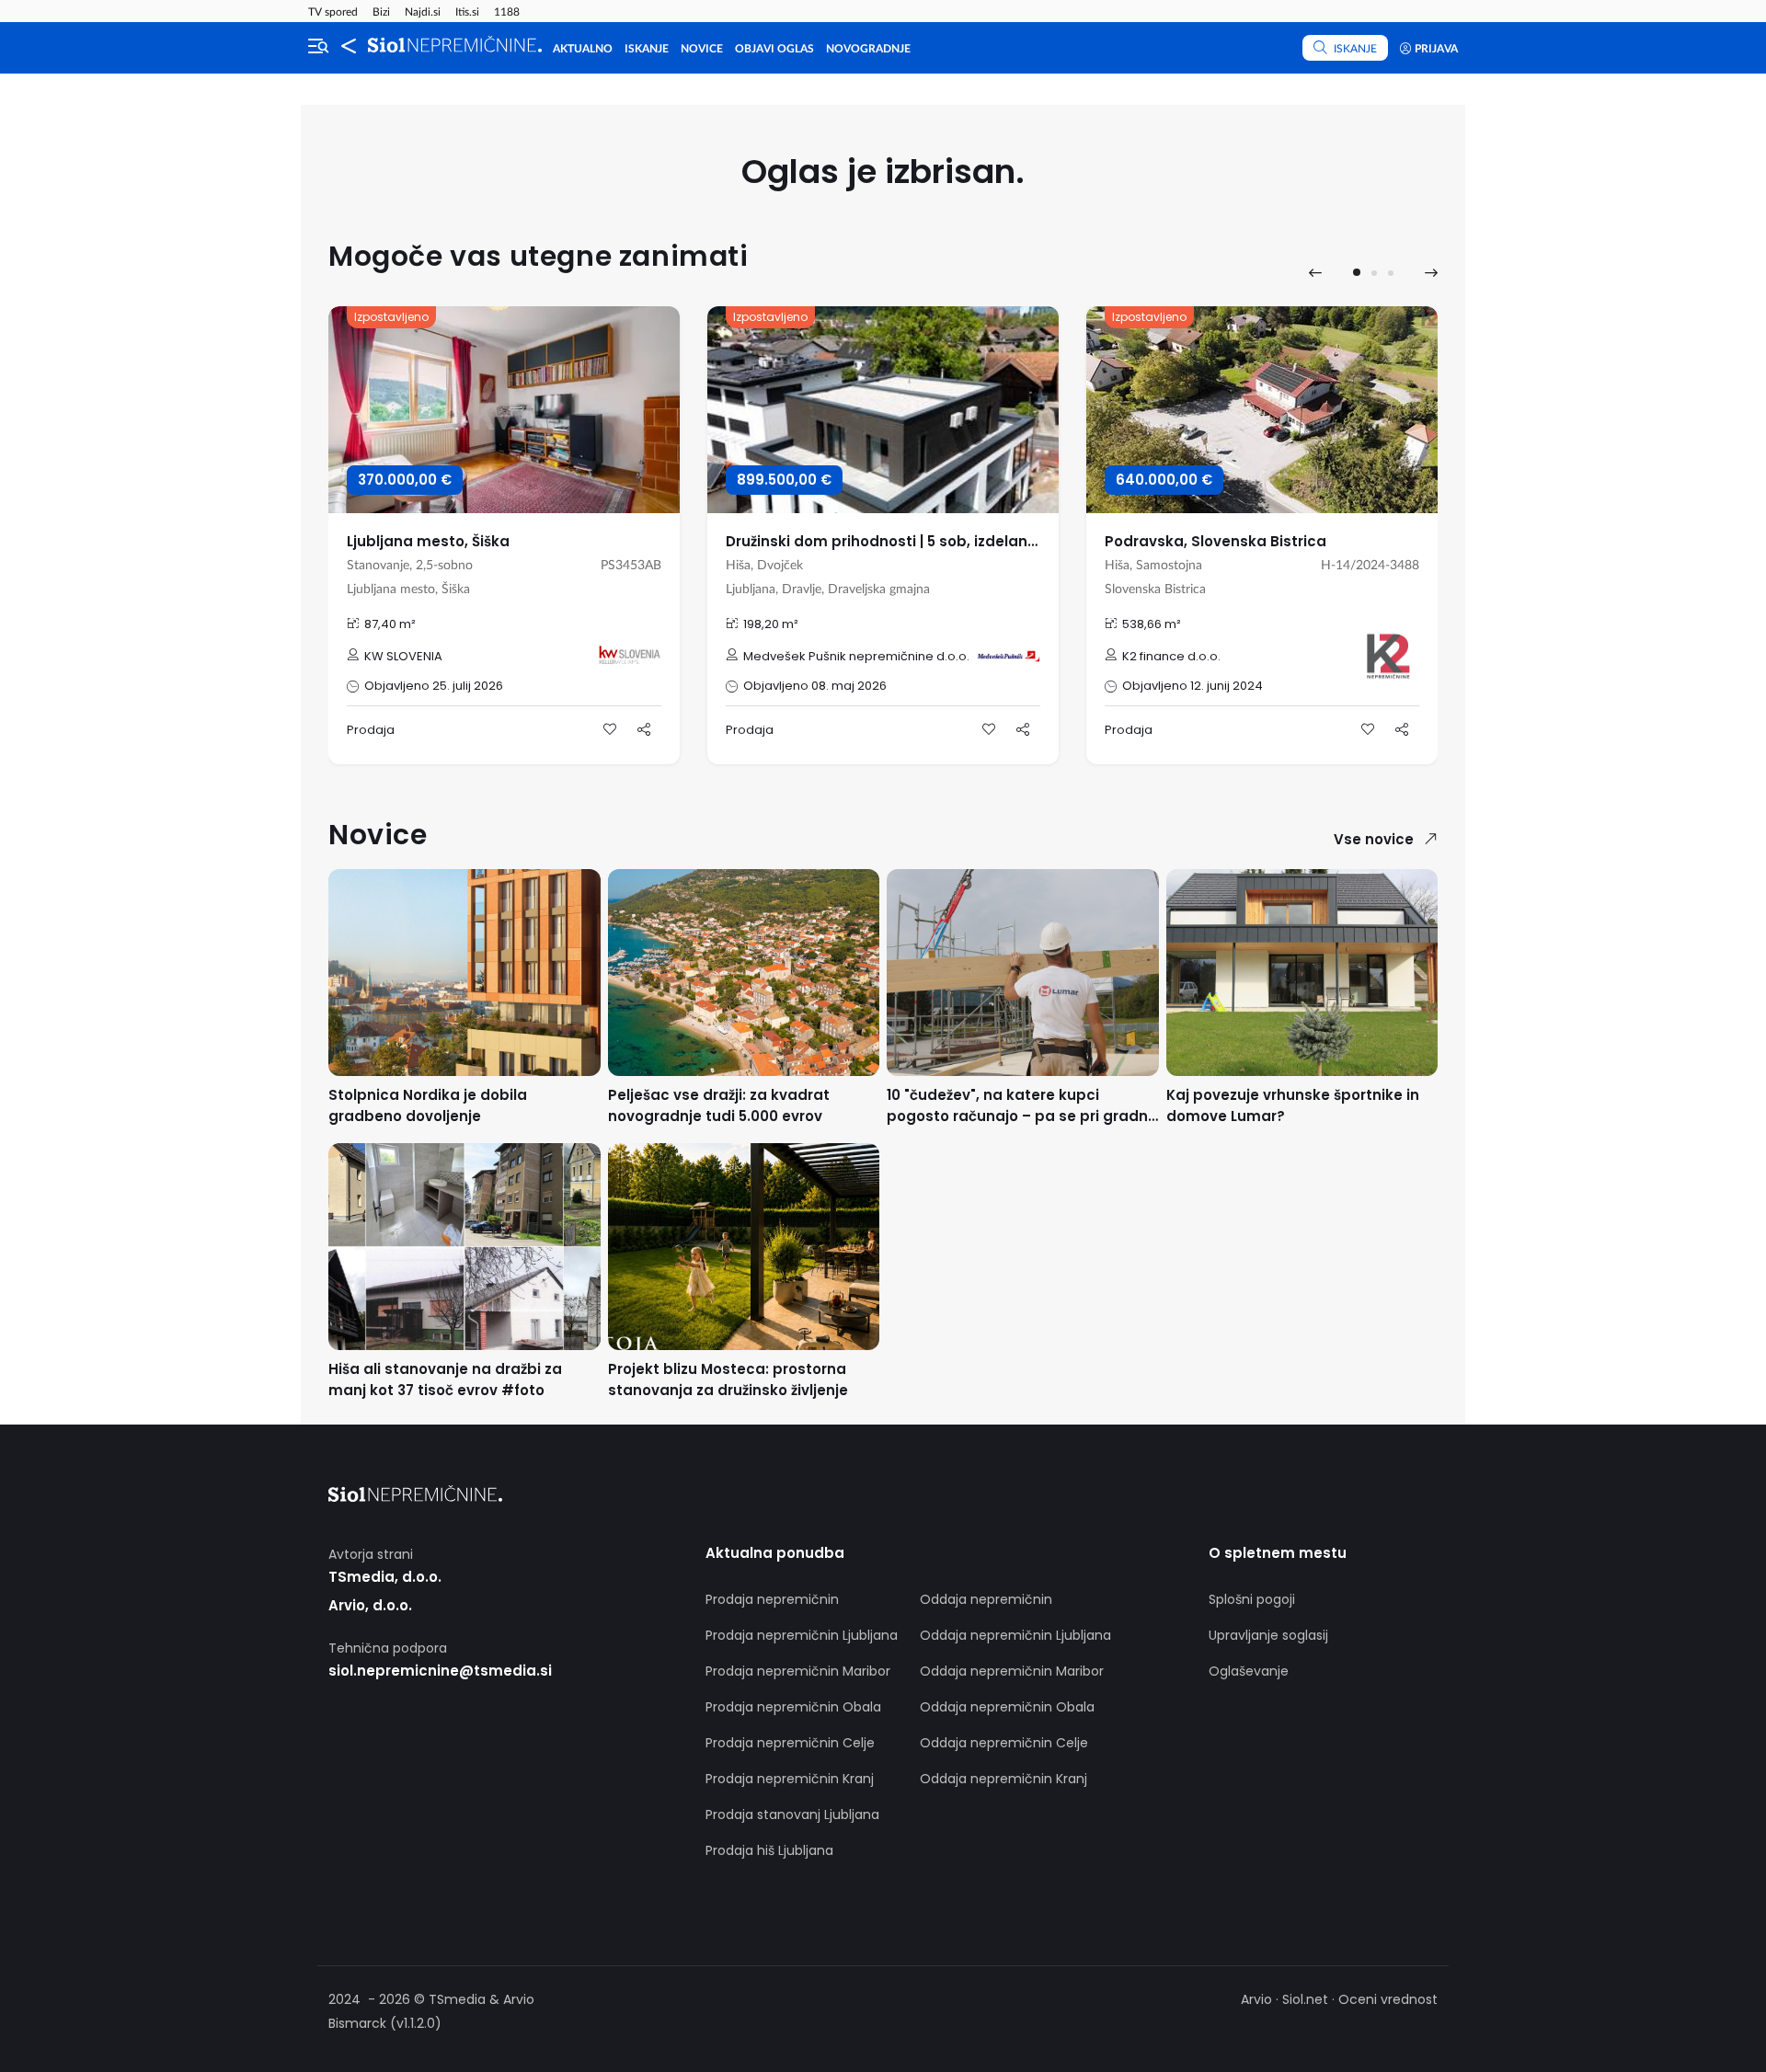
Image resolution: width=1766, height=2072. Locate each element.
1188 (507, 12)
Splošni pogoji (1252, 1599)
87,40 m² (390, 624)
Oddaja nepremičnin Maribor (1012, 1671)
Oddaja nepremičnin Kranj (1003, 1779)
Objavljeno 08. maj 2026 (815, 686)
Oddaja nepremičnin (986, 1599)
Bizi (381, 12)
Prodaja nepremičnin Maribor (798, 1671)
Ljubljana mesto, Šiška (428, 541)
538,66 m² (1152, 624)
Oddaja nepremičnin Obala (1007, 1707)
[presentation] (1315, 273)
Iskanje (647, 49)
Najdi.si (423, 12)
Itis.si (467, 12)
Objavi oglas (774, 49)
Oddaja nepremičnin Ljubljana (1015, 1635)
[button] (1357, 272)
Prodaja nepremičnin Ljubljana (802, 1635)
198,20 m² (771, 624)
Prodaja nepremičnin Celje (790, 1743)
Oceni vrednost (1388, 1999)
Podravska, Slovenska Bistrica (1216, 541)
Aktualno (583, 49)
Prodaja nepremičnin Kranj (790, 1779)
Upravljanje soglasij (1268, 1635)
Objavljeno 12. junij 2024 (1193, 686)
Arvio (1256, 1999)
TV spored (333, 12)
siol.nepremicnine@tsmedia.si (440, 1671)
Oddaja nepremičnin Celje (1004, 1743)
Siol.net (1305, 1999)
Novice (702, 49)
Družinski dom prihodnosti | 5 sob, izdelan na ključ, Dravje (934, 541)
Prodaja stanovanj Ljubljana (792, 1814)
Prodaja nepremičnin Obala (793, 1707)
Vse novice (1374, 839)
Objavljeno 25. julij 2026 (434, 686)
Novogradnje (868, 49)
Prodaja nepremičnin (772, 1599)
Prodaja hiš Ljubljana (769, 1850)
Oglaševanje (1249, 1671)
